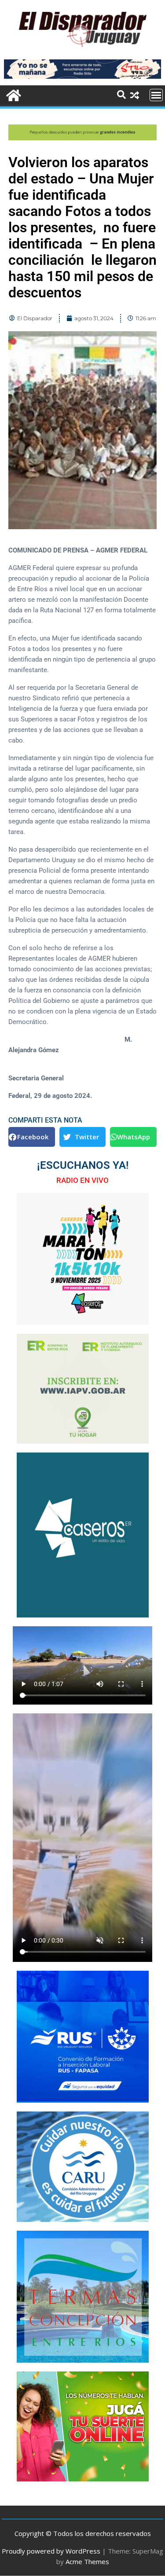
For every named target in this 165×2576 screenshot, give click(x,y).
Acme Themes (87, 2561)
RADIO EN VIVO (82, 1180)
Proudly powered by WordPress (51, 2551)
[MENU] (156, 95)
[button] (32, 1137)
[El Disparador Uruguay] (13, 94)
